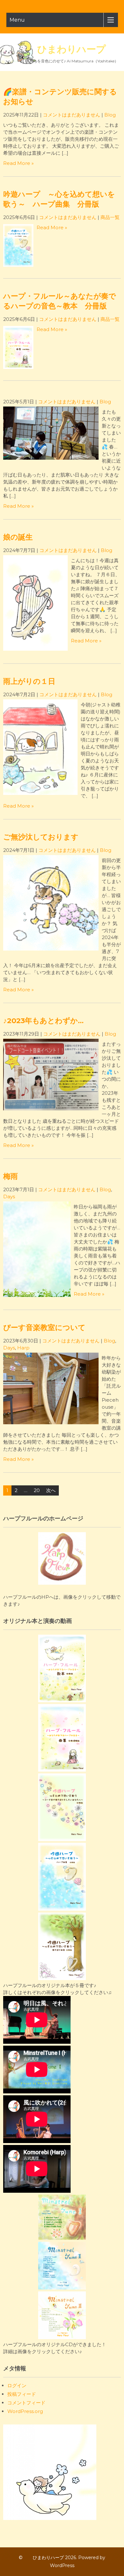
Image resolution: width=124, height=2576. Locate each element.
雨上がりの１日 (29, 681)
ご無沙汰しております (41, 837)
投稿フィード (22, 2394)
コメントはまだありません (72, 115)
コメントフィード (26, 2403)
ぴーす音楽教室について (44, 1327)
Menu (17, 20)
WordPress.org (25, 2411)
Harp (23, 1348)
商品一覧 (110, 217)
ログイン (17, 2385)
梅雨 (10, 1176)
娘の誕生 (18, 537)
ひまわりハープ (62, 49)
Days (9, 1196)
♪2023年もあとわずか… (43, 1021)
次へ (51, 1490)
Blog (110, 115)
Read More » (18, 163)
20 (37, 1490)
